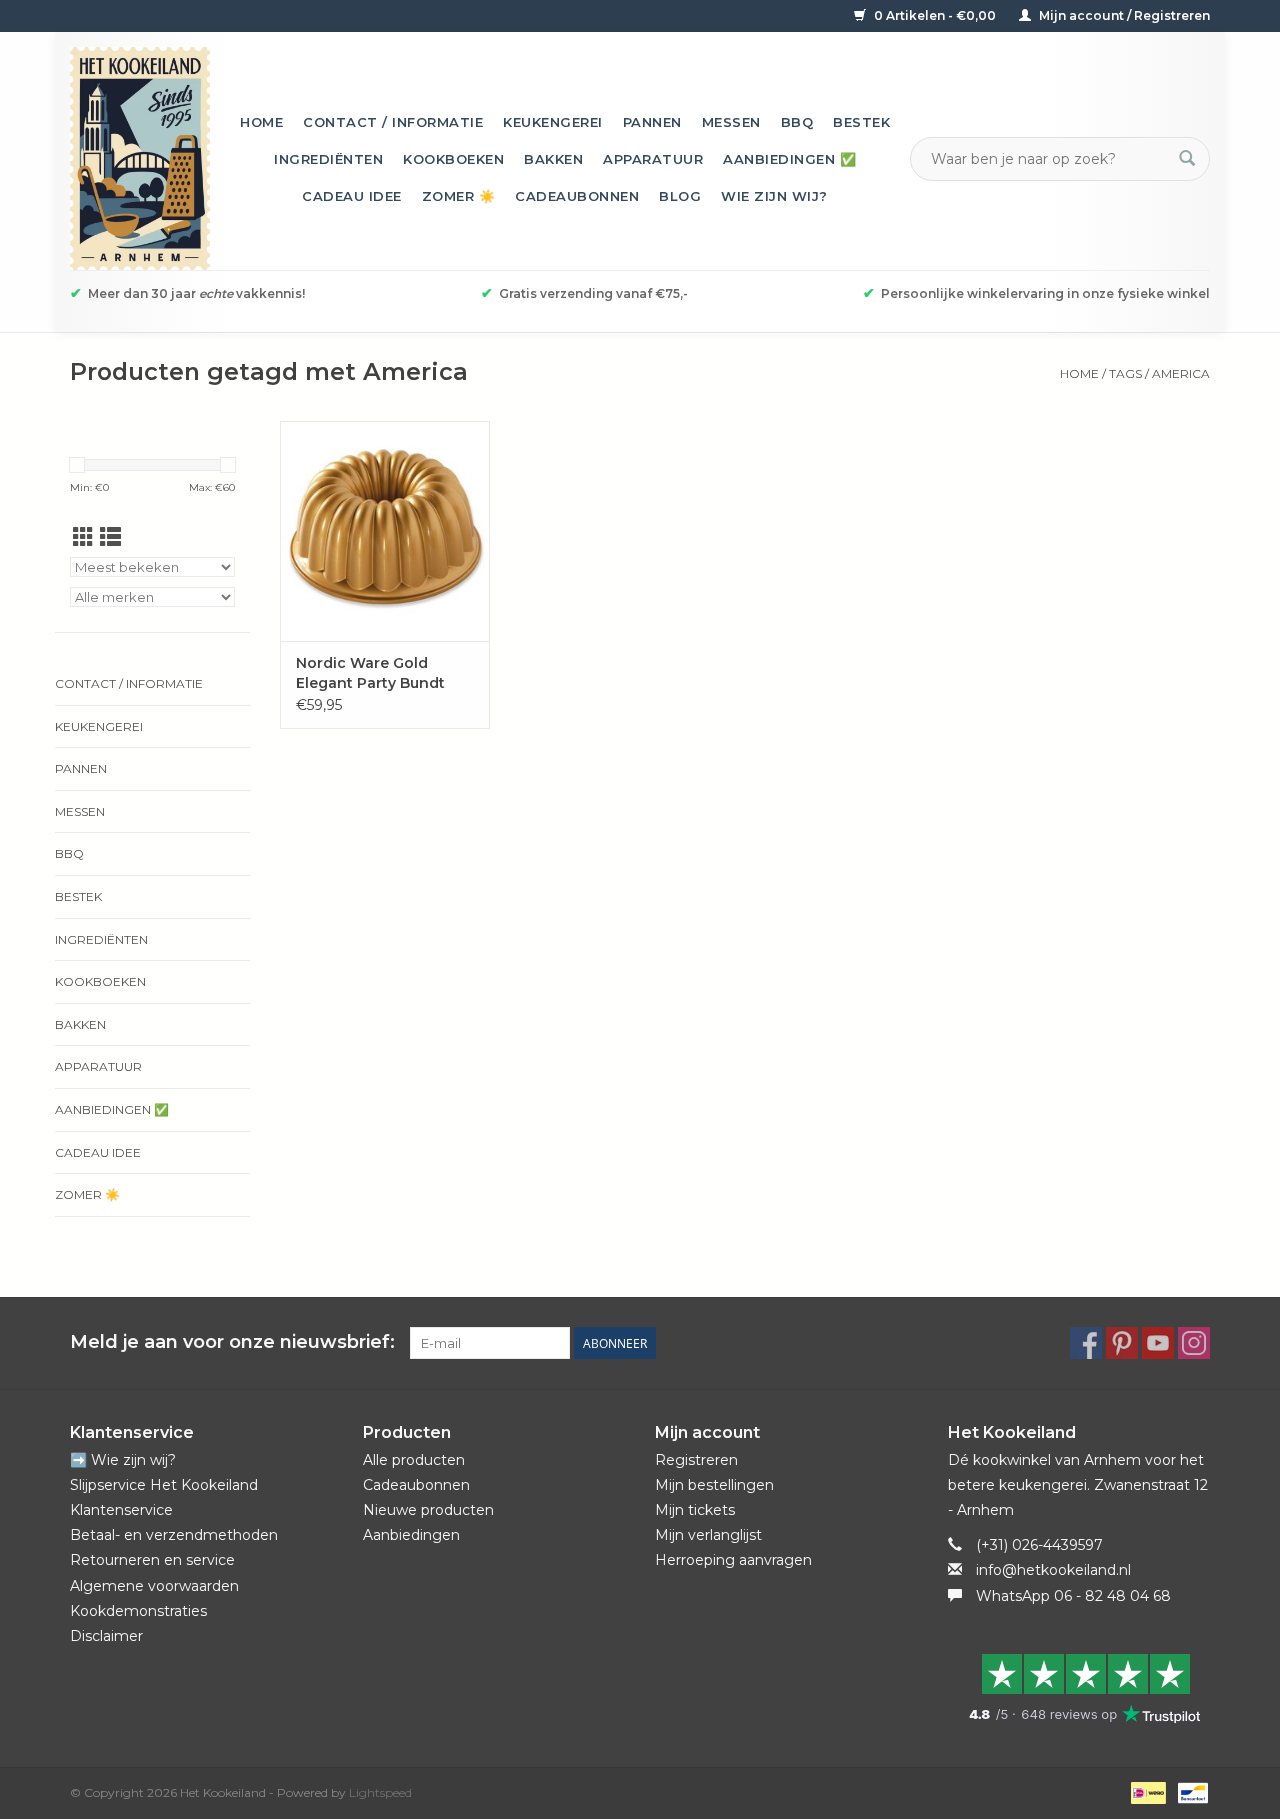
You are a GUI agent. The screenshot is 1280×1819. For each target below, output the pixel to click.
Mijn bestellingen (714, 1485)
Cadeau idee (352, 196)
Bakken (553, 159)
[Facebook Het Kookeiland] (1086, 1343)
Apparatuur (653, 159)
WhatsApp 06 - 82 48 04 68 (1073, 1596)
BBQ (797, 122)
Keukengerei (553, 122)
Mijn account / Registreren (1123, 15)
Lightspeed (380, 1792)
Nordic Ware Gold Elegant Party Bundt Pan (370, 673)
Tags (1125, 373)
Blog (680, 196)
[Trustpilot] (1079, 1688)
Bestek (861, 122)
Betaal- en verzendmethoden (174, 1535)
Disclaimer (106, 1636)
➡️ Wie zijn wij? (123, 1460)
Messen (731, 122)
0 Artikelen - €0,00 (935, 15)
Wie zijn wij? (774, 196)
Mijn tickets (695, 1510)
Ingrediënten (328, 159)
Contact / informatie (393, 122)
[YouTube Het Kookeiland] (1158, 1343)
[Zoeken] (1187, 159)
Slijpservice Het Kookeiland (164, 1485)
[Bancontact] (1189, 1791)
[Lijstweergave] (110, 537)
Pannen (652, 122)
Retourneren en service (152, 1560)
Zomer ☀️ (459, 196)
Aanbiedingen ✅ (789, 159)
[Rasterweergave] (83, 537)
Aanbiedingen (411, 1535)
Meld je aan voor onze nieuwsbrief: (232, 1342)
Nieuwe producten (428, 1510)
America (1181, 373)
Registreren (696, 1460)
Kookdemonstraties (138, 1611)
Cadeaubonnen (577, 196)
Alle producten (414, 1460)
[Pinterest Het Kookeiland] (1122, 1343)
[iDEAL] (1146, 1791)
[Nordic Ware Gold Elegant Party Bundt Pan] (385, 531)
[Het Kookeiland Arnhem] (140, 158)
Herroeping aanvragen (733, 1560)
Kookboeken (453, 159)
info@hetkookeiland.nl (1053, 1570)
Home (261, 122)
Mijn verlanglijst (708, 1535)
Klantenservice (121, 1510)
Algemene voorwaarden (154, 1586)
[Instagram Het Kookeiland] (1194, 1343)
